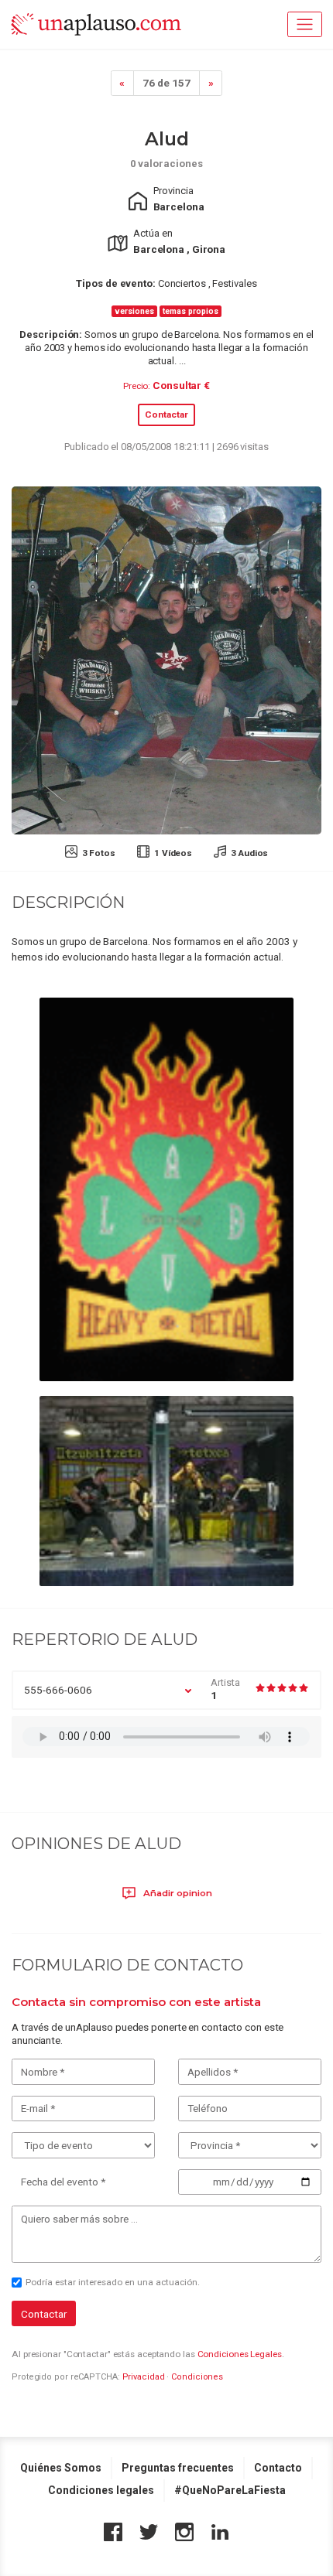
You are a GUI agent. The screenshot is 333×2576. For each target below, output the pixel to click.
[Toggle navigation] (305, 24)
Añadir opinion (177, 1893)
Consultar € (181, 385)
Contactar (166, 415)
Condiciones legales (101, 2490)
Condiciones (197, 2377)
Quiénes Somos (61, 2468)
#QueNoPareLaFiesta (230, 2490)
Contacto (278, 2468)
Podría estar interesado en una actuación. (113, 2282)
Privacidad (144, 2377)
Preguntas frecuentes (178, 2468)
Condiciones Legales (240, 2354)
